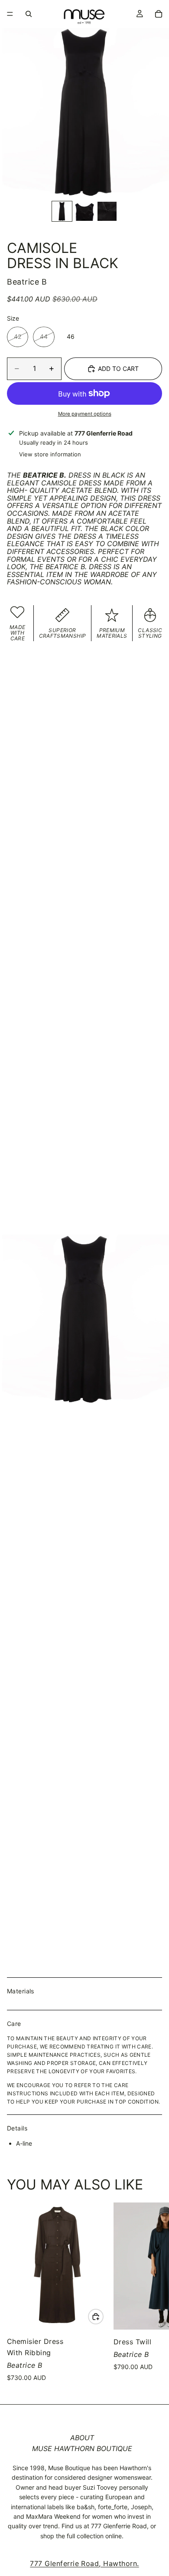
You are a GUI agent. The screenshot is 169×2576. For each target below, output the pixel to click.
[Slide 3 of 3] (107, 211)
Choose (103, 2316)
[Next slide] (152, 2293)
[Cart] (159, 14)
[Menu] (10, 14)
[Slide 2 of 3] (84, 211)
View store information (50, 454)
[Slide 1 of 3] (62, 211)
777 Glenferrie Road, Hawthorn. (84, 2563)
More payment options (85, 414)
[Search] (29, 14)
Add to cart (118, 369)
